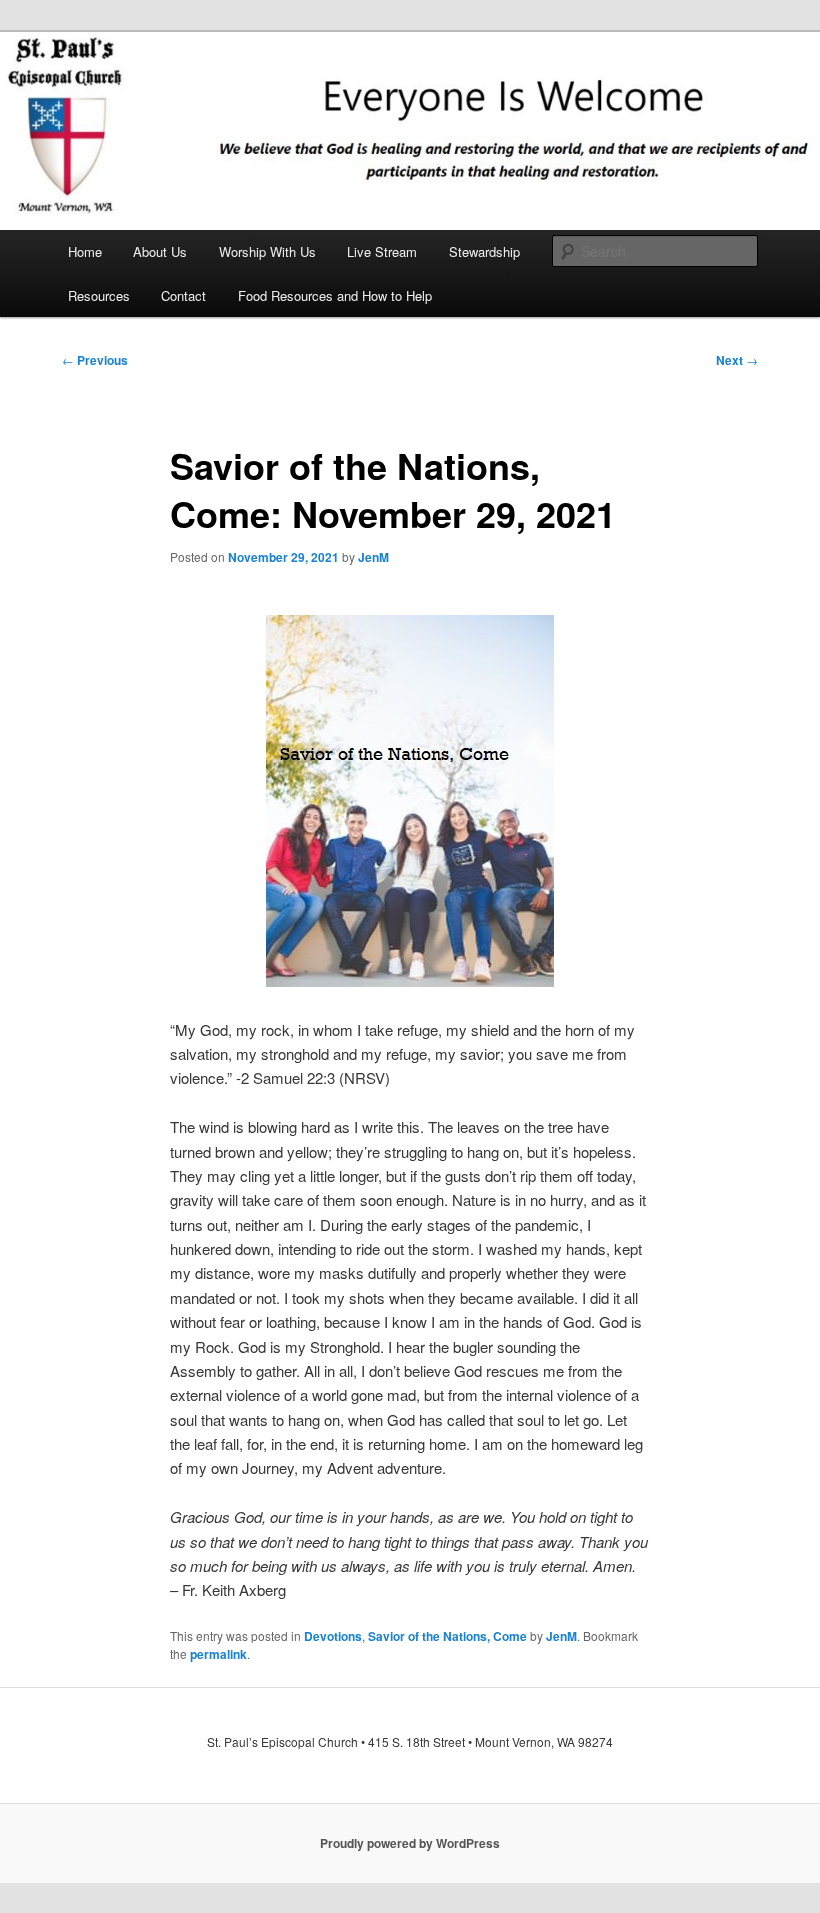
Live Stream (382, 251)
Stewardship (484, 251)
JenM (373, 557)
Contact (183, 295)
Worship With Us (267, 251)
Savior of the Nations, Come (447, 1636)
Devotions (333, 1636)
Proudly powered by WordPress (410, 1843)
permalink (218, 1654)
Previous (95, 360)
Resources (99, 295)
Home (85, 251)
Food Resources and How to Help (335, 295)
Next (737, 360)
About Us (160, 251)
